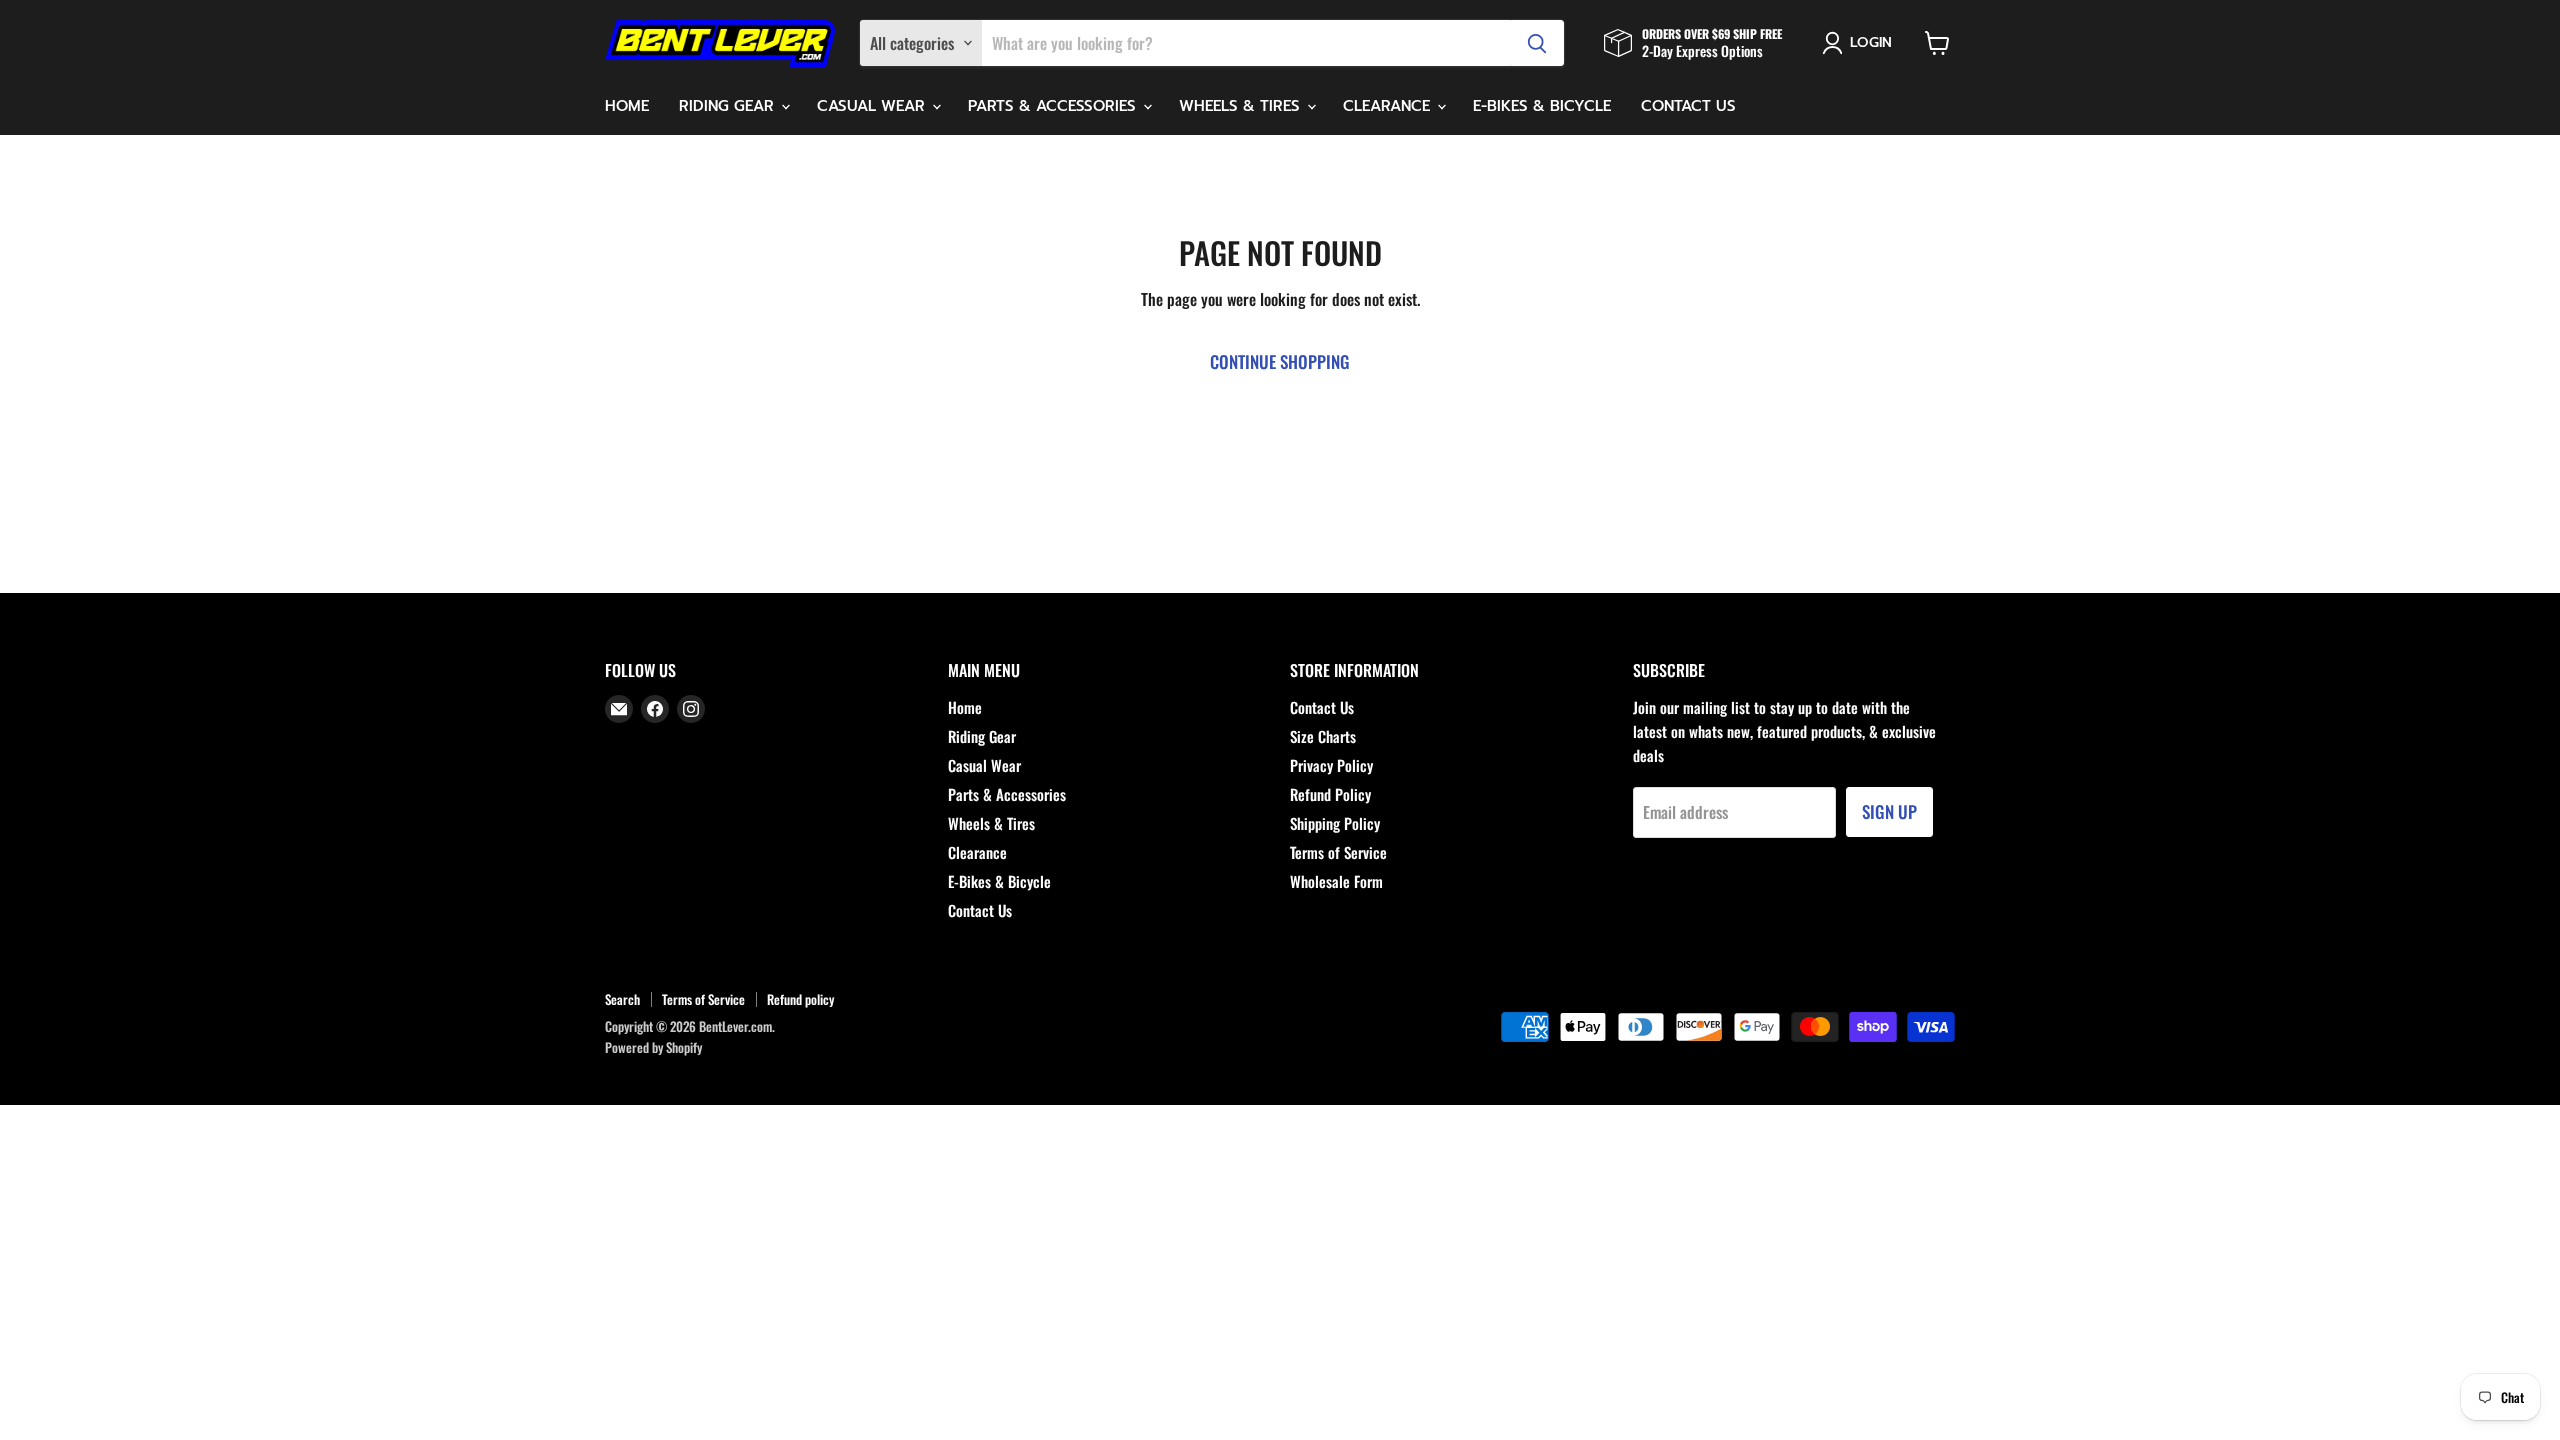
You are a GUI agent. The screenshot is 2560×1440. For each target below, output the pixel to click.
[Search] (1537, 43)
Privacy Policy (1331, 765)
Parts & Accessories (1054, 106)
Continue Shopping (1280, 361)
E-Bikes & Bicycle (1542, 106)
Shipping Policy (1335, 823)
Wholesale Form (1336, 881)
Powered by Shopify (653, 1047)
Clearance (1389, 106)
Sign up (1889, 811)
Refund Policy (1330, 794)
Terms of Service (1338, 852)
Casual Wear (873, 106)
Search (622, 999)
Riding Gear (729, 106)
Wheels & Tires (1242, 106)
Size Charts (1323, 736)
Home (627, 106)
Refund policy (800, 999)
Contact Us (1688, 106)
